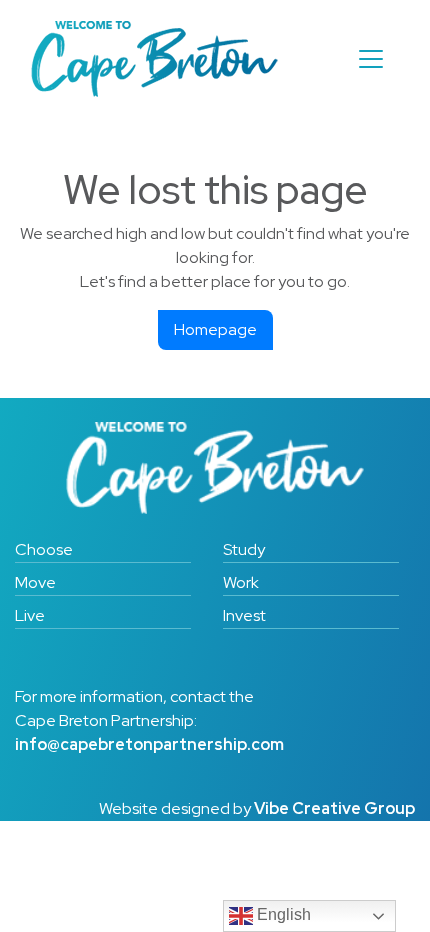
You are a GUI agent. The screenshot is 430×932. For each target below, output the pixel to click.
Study (244, 549)
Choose (44, 549)
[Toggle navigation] (371, 59)
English (282, 914)
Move (35, 582)
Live (30, 615)
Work (241, 582)
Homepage (215, 329)
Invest (244, 615)
